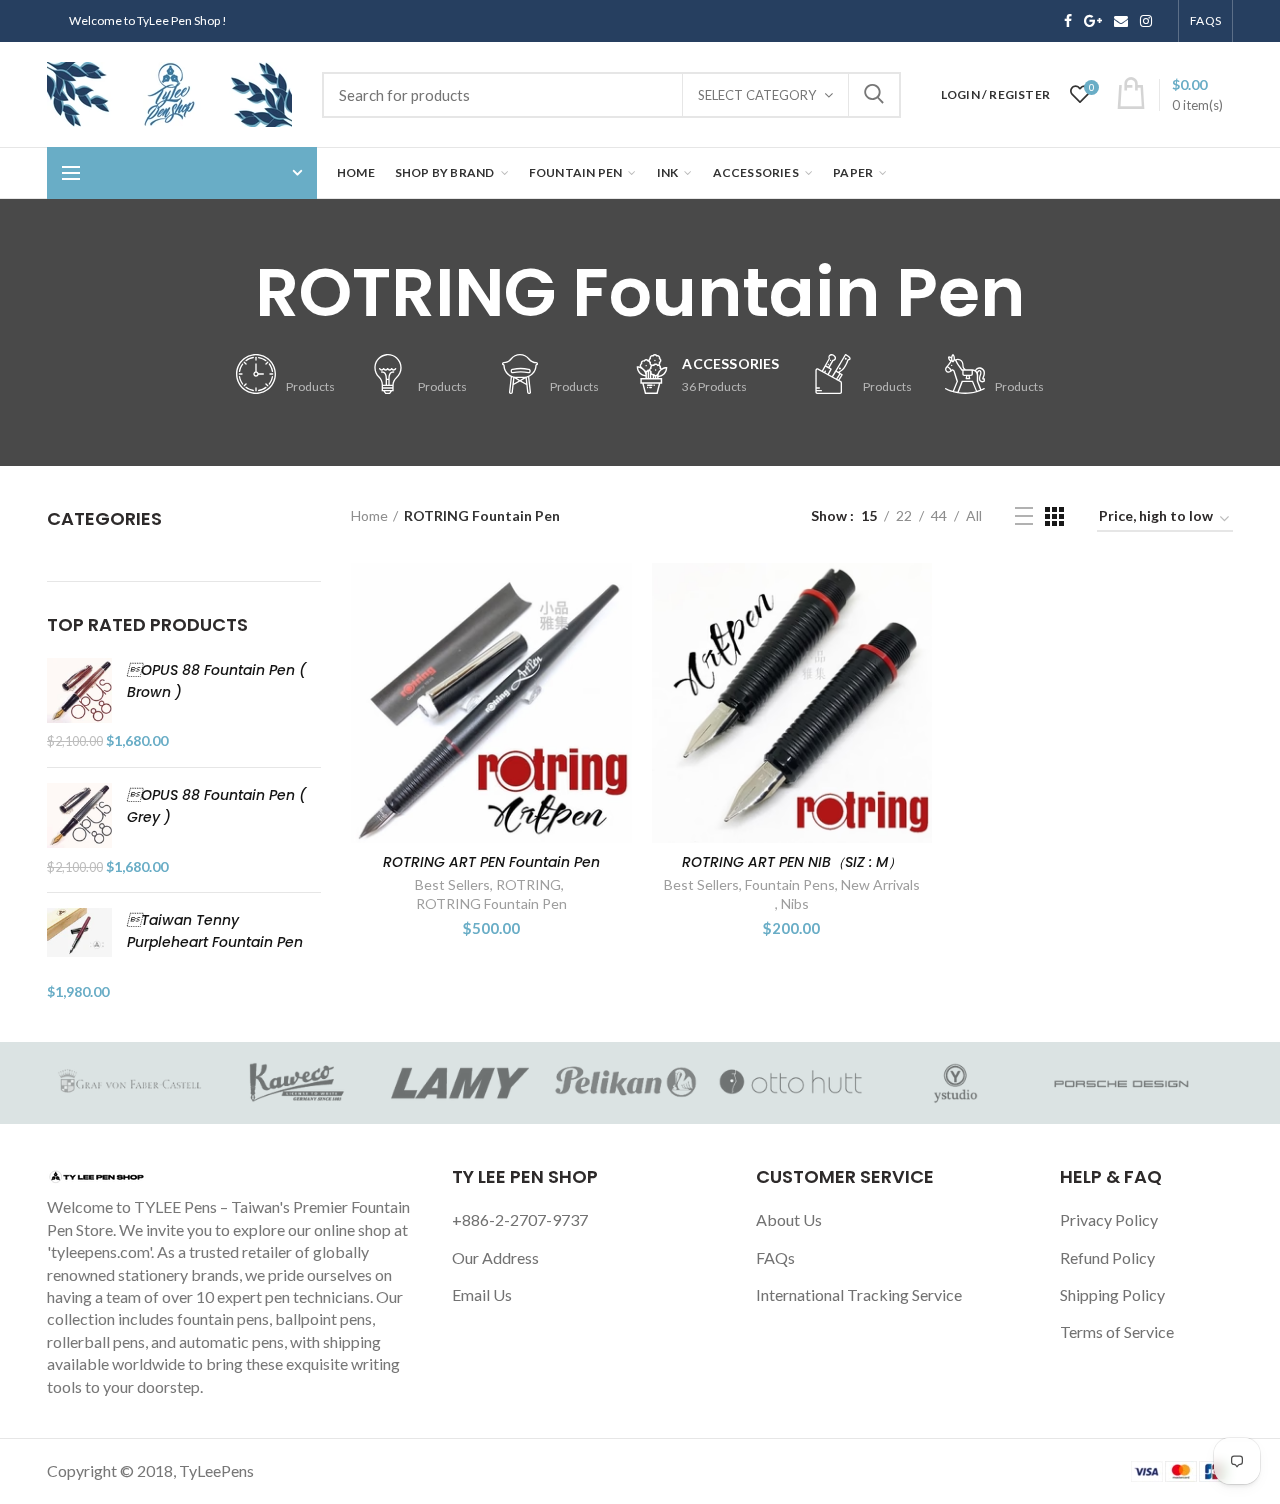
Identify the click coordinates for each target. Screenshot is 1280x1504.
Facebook (1068, 21)
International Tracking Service (859, 1294)
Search (874, 95)
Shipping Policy (1112, 1294)
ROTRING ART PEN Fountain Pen (491, 862)
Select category (757, 95)
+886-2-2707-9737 (520, 1219)
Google (1093, 21)
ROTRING (528, 884)
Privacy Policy (1109, 1219)
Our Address (495, 1257)
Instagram (1146, 21)
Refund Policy (1107, 1257)
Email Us (482, 1294)
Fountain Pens (790, 884)
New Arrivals (880, 884)
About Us (789, 1219)
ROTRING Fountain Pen (491, 903)
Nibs (795, 903)
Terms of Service (1117, 1331)
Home (369, 515)
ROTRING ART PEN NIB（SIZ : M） (792, 862)
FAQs (775, 1257)
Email (1121, 21)
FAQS (1205, 20)
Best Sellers (452, 884)
